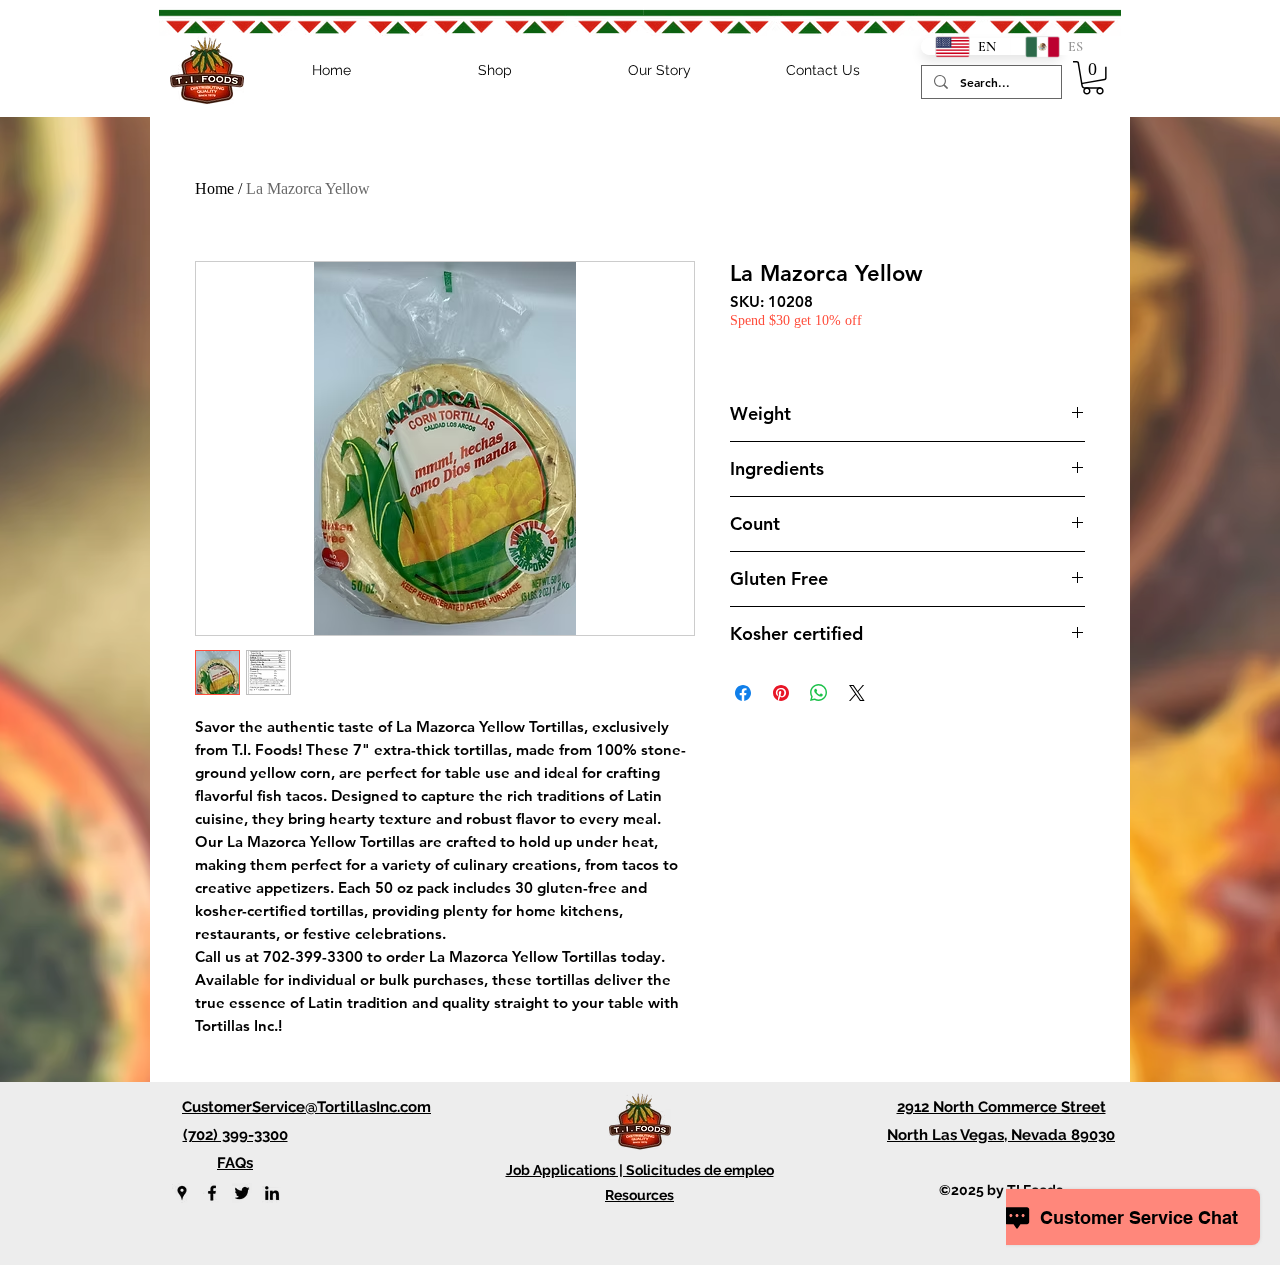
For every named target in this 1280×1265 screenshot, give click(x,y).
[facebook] (212, 1193)
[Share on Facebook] (743, 693)
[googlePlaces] (182, 1193)
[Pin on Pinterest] (781, 693)
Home (214, 188)
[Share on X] (857, 693)
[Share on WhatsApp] (819, 693)
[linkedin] (272, 1193)
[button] (1093, 78)
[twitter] (242, 1193)
